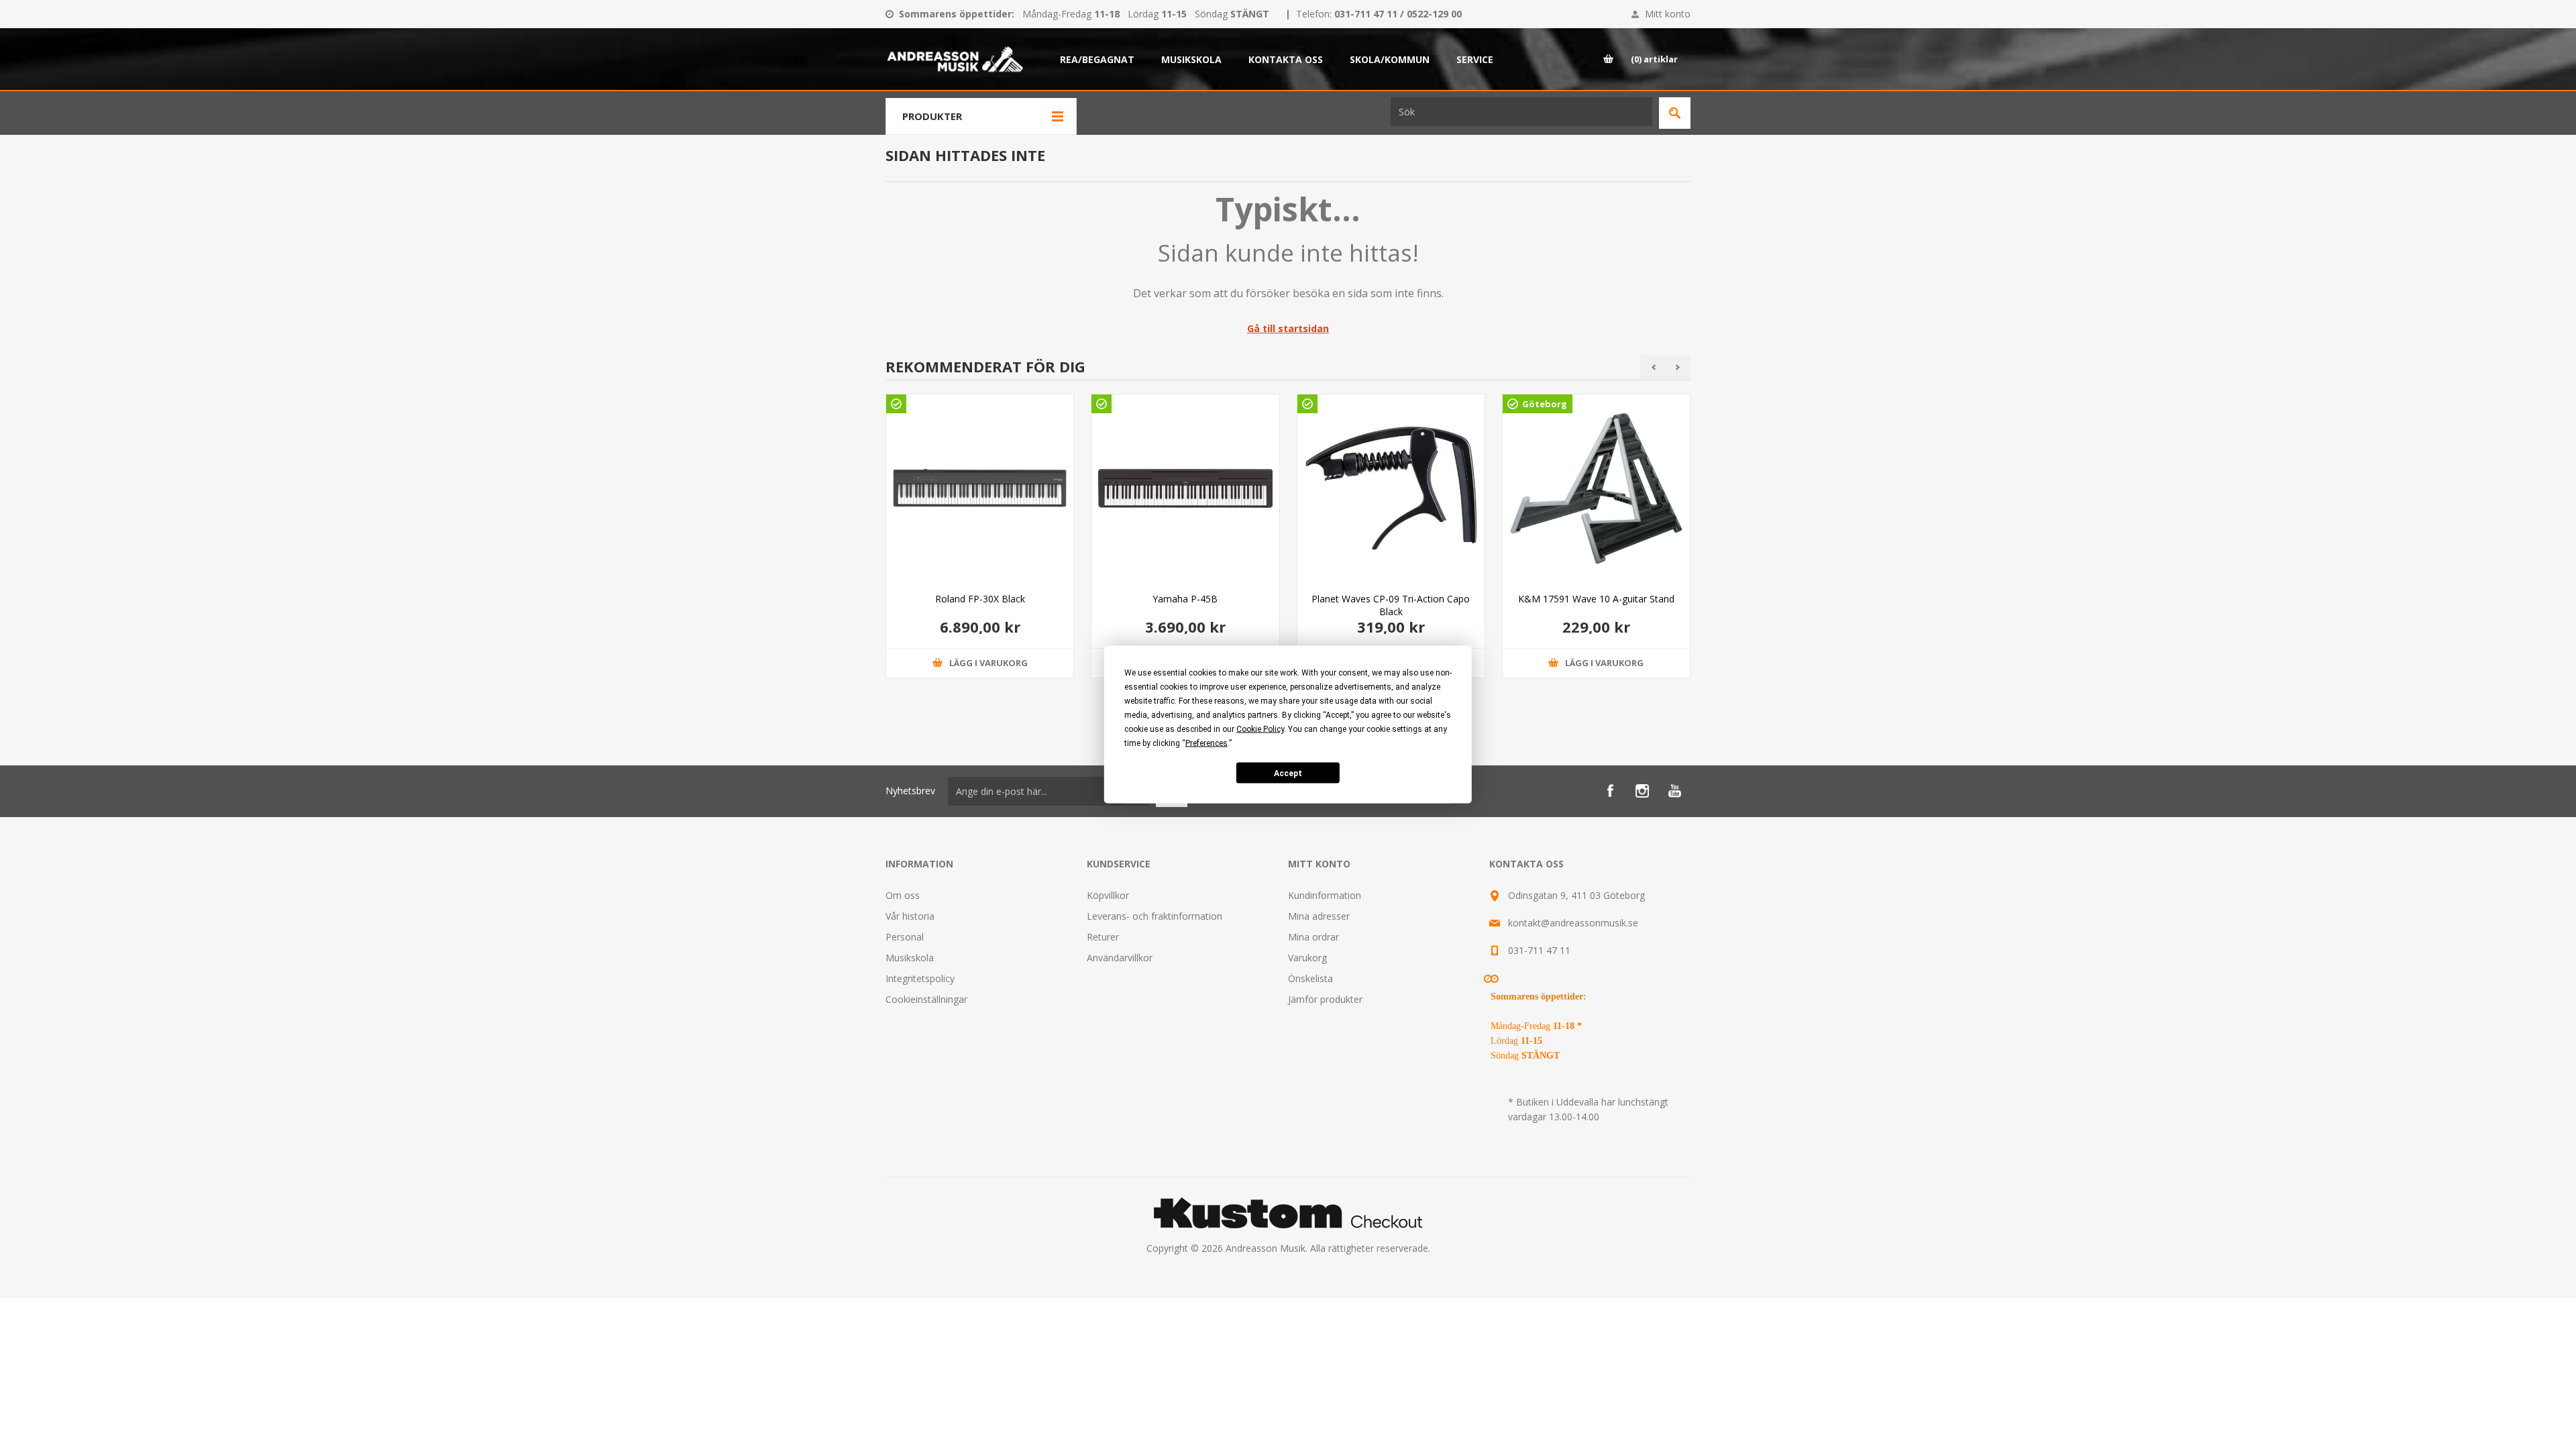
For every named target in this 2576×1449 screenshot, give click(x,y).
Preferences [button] (1206, 743)
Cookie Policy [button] (1260, 729)
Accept (1288, 773)
